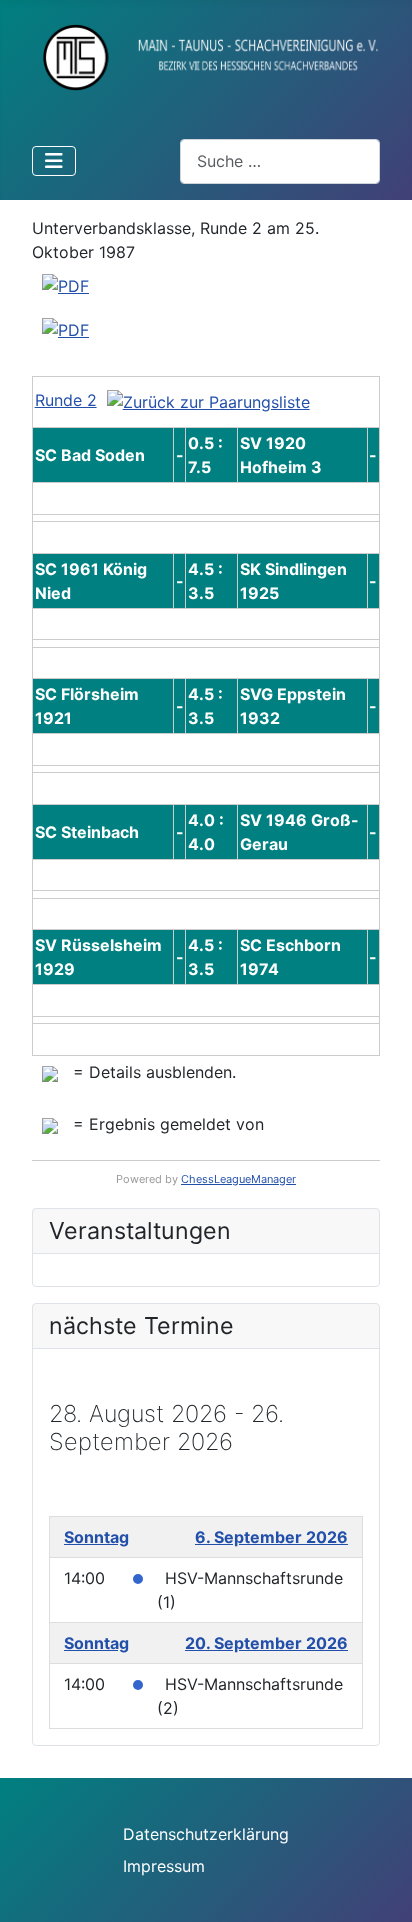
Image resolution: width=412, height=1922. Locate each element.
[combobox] (280, 161)
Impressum (164, 1866)
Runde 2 (66, 400)
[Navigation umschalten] (54, 161)
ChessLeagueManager (238, 1179)
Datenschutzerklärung (206, 1834)
